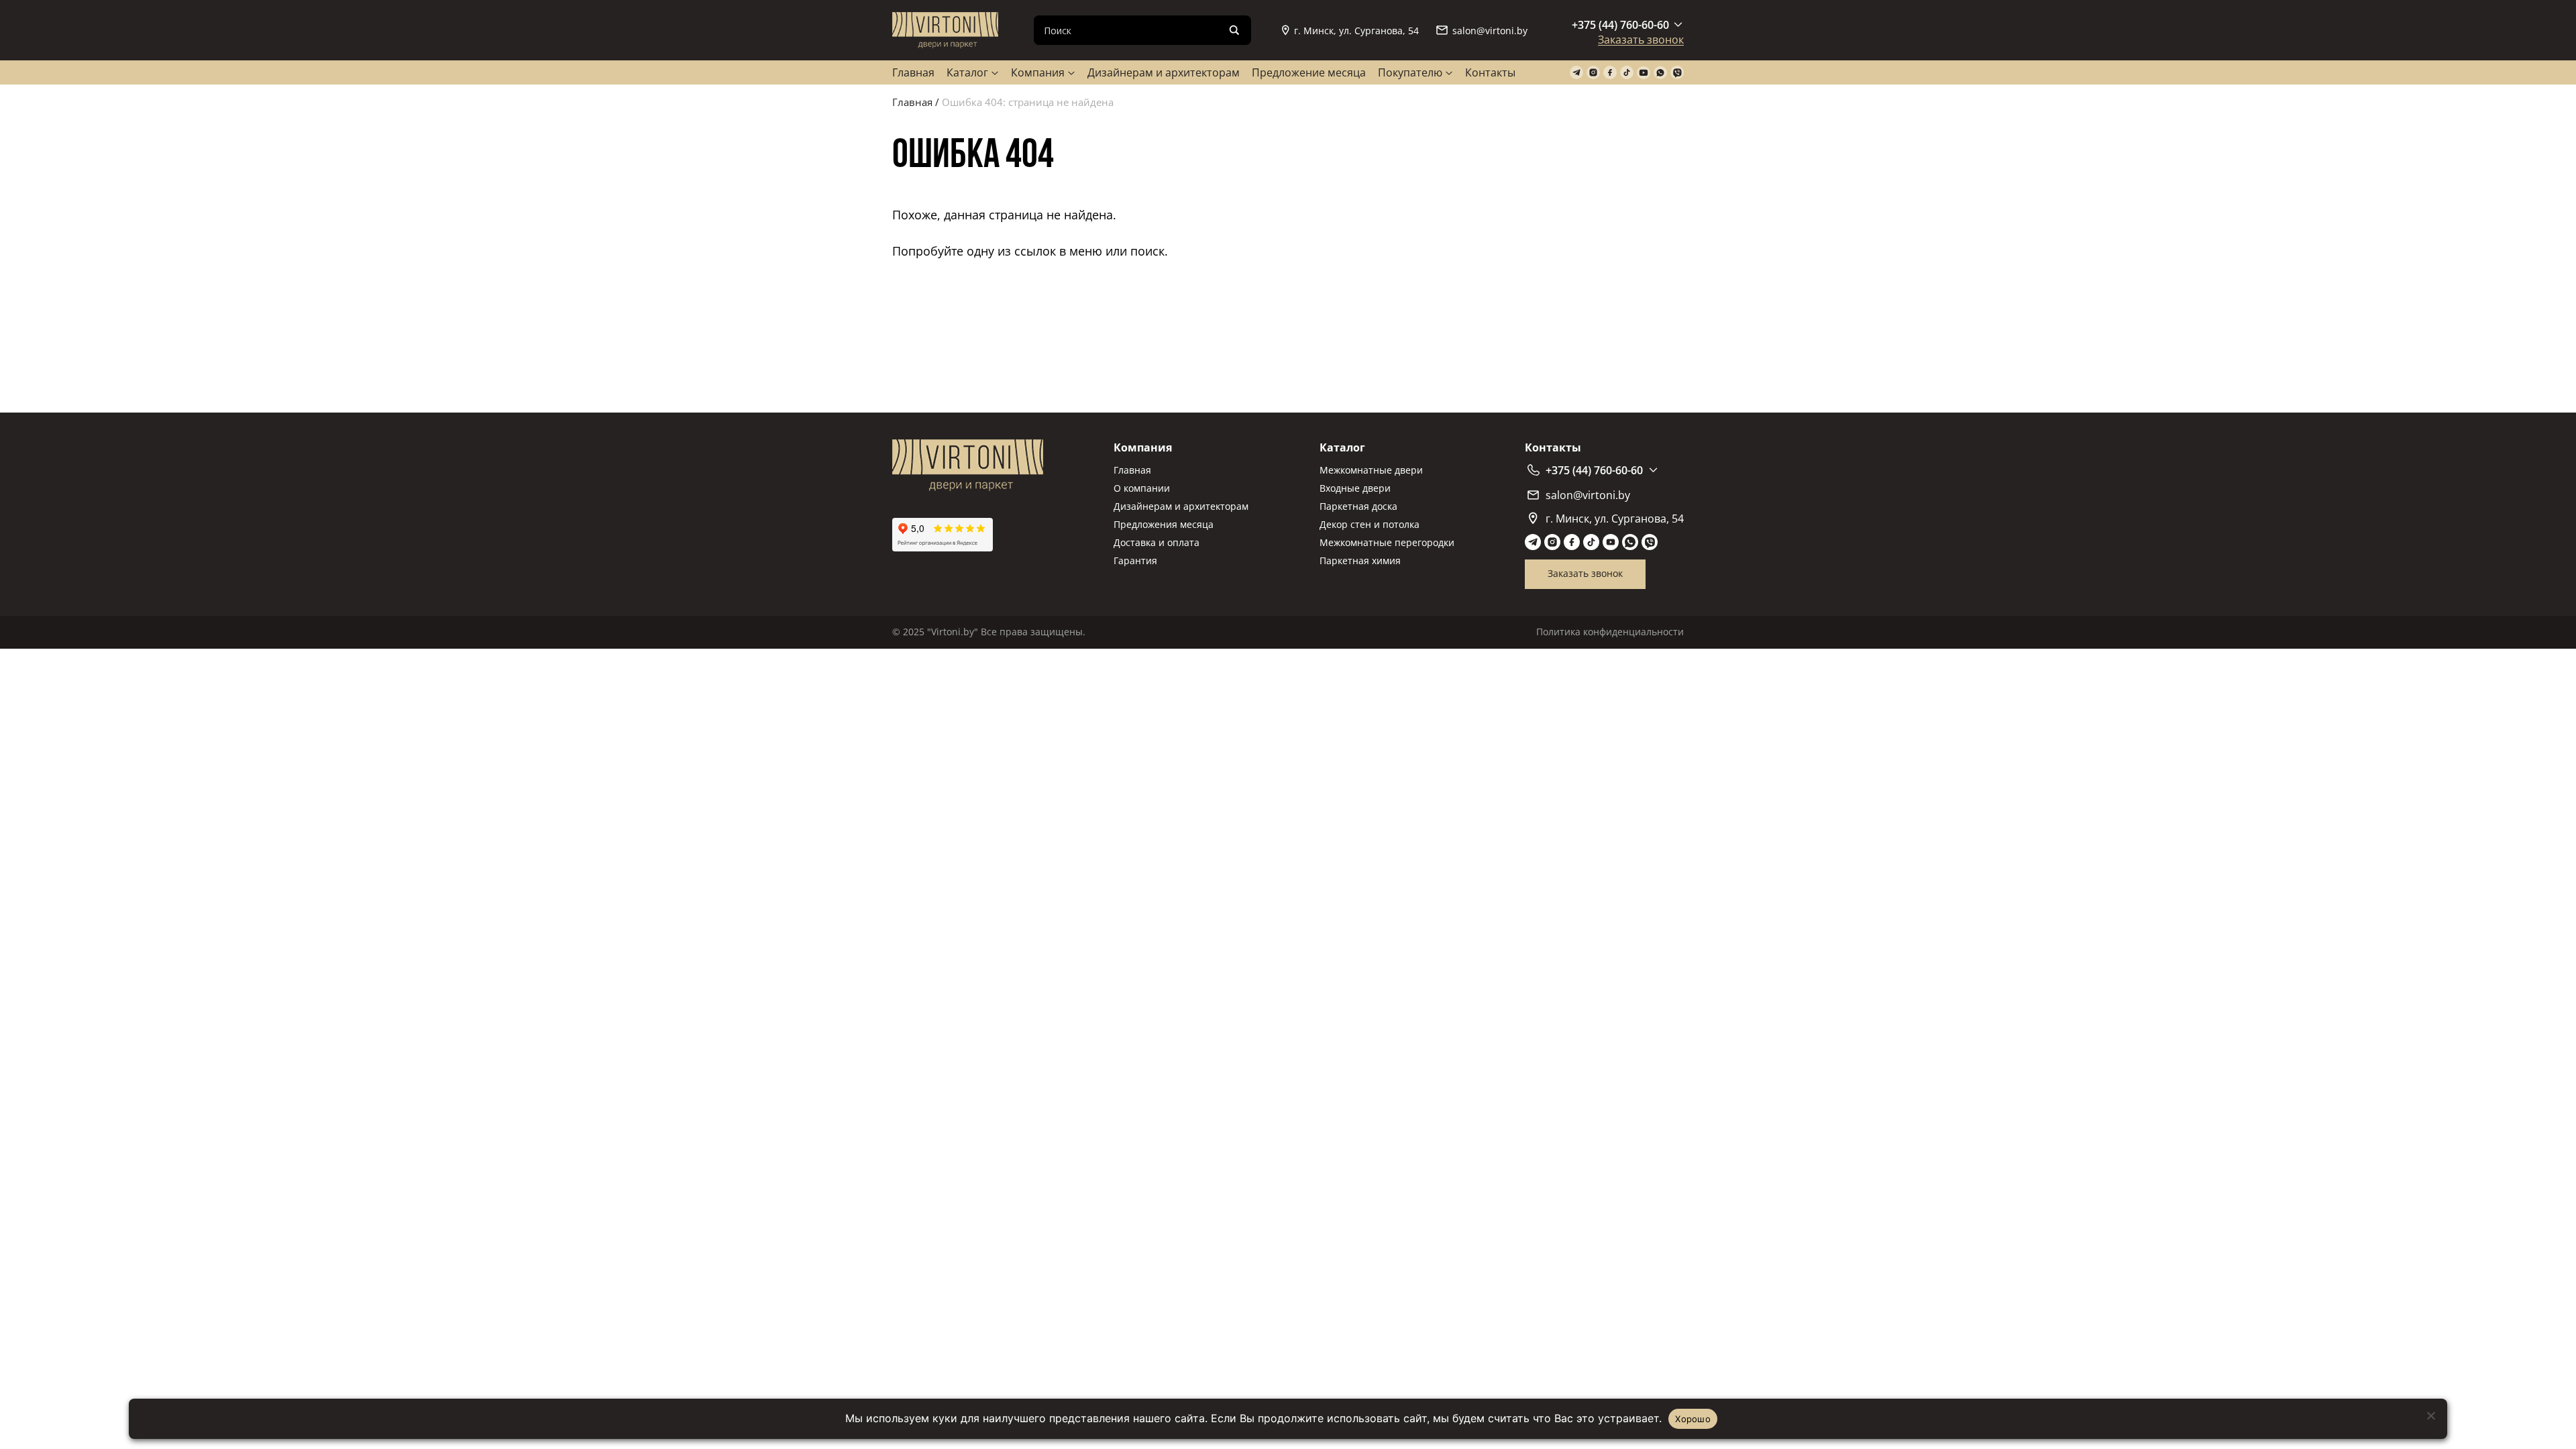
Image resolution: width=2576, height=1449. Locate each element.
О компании (1142, 488)
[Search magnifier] (1234, 30)
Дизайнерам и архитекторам (1164, 72)
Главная (913, 72)
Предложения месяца (1164, 524)
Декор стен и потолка (1370, 524)
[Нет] (2430, 1415)
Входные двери (1355, 488)
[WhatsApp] (1660, 73)
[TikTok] (1627, 73)
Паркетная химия (1360, 560)
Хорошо (1693, 1419)
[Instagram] (1593, 73)
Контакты (1490, 72)
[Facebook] (1610, 73)
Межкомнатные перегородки (1387, 542)
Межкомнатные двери (1371, 470)
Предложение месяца (1309, 72)
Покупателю (1410, 72)
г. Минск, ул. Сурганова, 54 (1356, 31)
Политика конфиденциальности (1610, 632)
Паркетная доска (1358, 506)
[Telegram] (1576, 73)
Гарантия (1135, 560)
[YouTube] (1644, 73)
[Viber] (1677, 73)
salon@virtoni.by (1490, 31)
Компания (1038, 72)
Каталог (967, 72)
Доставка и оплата (1157, 542)
